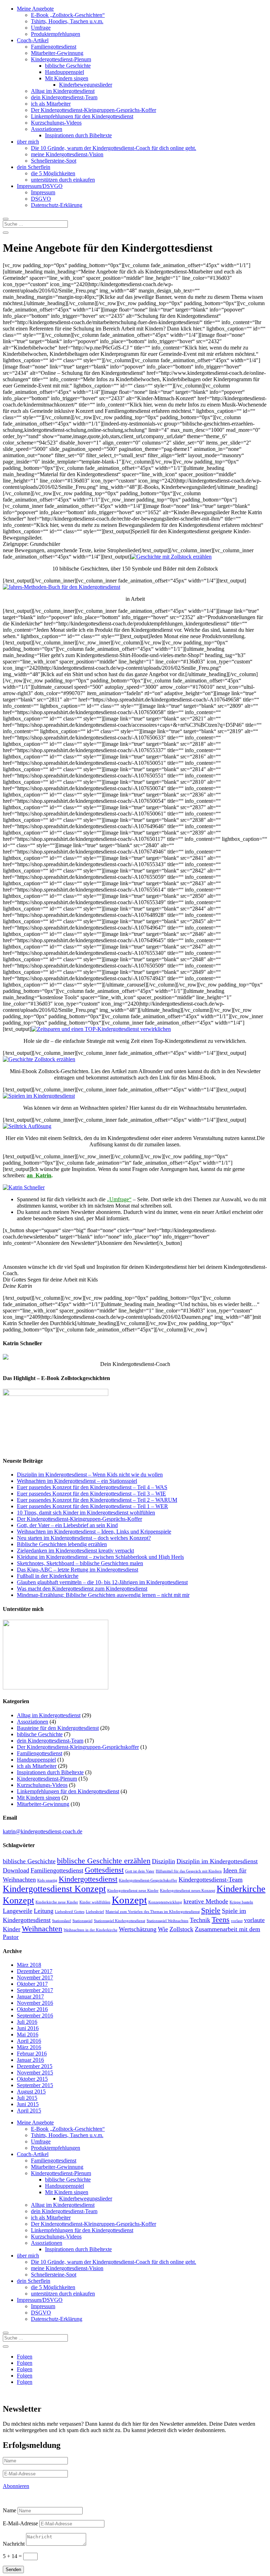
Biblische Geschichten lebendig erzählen (62, 1544)
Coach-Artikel (33, 40)
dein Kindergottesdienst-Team (64, 97)
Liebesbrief (95, 1912)
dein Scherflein (34, 167)
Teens (221, 1919)
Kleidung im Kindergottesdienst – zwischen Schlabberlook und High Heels (100, 1557)
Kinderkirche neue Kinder (57, 1902)
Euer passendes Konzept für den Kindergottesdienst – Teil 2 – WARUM (97, 1500)
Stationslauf (62, 1921)
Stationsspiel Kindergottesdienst (120, 1921)
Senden (13, 2569)
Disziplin (163, 1861)
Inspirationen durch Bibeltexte (78, 135)
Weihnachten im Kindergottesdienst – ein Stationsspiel (77, 1481)
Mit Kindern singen (67, 78)
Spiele (211, 1910)
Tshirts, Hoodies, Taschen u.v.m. (67, 21)
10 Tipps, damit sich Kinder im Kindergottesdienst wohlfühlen (86, 1513)
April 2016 (29, 2041)
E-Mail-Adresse (20, 2523)
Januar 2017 (30, 1996)
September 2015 (35, 2085)
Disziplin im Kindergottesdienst (217, 1861)
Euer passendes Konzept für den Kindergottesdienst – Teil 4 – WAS (92, 1487)
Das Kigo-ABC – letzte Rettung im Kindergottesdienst (78, 1570)
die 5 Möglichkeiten (53, 173)
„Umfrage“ (119, 1199)
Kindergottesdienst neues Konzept (188, 1891)
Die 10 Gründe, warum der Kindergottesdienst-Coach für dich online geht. (114, 148)
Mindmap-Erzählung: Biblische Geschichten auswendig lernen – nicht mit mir (103, 1595)
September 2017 (35, 1990)
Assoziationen (47, 129)
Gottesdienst (104, 1870)
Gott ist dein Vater (140, 1871)
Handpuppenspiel (65, 72)
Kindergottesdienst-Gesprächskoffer (148, 1880)
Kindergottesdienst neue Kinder (133, 1891)
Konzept (129, 1900)
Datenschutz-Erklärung (57, 205)
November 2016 (35, 2003)
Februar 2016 (32, 2054)
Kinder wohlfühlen (95, 1902)
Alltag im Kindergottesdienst (63, 91)
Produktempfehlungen (56, 34)
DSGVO (41, 199)
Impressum (43, 192)
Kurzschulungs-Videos (56, 123)
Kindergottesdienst (88, 1879)
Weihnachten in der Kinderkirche (91, 1930)
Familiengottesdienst (54, 47)
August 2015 (31, 2092)
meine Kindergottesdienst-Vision (67, 154)
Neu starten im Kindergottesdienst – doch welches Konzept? (84, 1538)
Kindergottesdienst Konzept (54, 1889)
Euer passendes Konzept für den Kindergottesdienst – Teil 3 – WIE (91, 1494)
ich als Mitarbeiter (51, 104)
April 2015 (29, 2111)
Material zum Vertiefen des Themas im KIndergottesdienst (153, 1912)
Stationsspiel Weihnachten (168, 1921)
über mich (28, 142)
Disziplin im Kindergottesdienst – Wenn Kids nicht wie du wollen (90, 1475)
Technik (200, 1920)
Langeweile (18, 1911)
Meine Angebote (35, 9)
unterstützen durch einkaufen (63, 180)
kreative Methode (206, 1901)
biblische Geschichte (68, 66)
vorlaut (237, 1921)
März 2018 (29, 1965)
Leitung (44, 1911)
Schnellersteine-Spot (54, 161)
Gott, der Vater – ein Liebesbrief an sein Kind (67, 1525)
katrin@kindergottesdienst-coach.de (43, 1831)
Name (9, 2510)
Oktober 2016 (32, 2009)
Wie (163, 1929)
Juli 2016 (27, 2022)
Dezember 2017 (35, 1971)
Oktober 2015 (32, 2079)
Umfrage (41, 28)
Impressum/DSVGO (40, 186)
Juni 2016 (28, 2028)
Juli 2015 (27, 2098)
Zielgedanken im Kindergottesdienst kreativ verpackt (75, 1551)
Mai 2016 (28, 2035)
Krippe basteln (241, 1902)
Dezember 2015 (35, 2066)
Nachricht (14, 2544)
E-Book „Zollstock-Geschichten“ (68, 15)
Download (16, 1870)
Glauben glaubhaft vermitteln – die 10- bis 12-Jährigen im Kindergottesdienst (102, 1582)
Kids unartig (47, 1880)
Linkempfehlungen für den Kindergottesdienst (82, 116)
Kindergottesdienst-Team (211, 1879)
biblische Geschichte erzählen (104, 1861)
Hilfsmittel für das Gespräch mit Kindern (189, 1871)
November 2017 (35, 1977)
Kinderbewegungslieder (86, 85)
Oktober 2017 (32, 1984)
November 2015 (35, 2073)
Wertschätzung (138, 1929)
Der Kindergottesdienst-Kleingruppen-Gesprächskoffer (78, 1747)
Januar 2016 (30, 2060)
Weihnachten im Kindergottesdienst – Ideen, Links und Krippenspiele (94, 1532)
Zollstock (181, 1929)
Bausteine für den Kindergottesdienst (58, 1728)
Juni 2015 (28, 2104)
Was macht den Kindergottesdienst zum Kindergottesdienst (82, 1589)
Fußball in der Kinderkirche (48, 1576)
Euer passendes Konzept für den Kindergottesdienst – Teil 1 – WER (92, 1506)
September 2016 (35, 2016)
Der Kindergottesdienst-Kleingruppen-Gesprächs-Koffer (94, 110)
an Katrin (39, 1175)
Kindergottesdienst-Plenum (61, 59)
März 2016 (29, 2047)
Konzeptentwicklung (165, 1902)
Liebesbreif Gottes (70, 1912)
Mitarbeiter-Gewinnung (57, 53)
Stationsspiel (82, 1921)
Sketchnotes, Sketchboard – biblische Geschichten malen (80, 1563)
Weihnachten (42, 1929)
